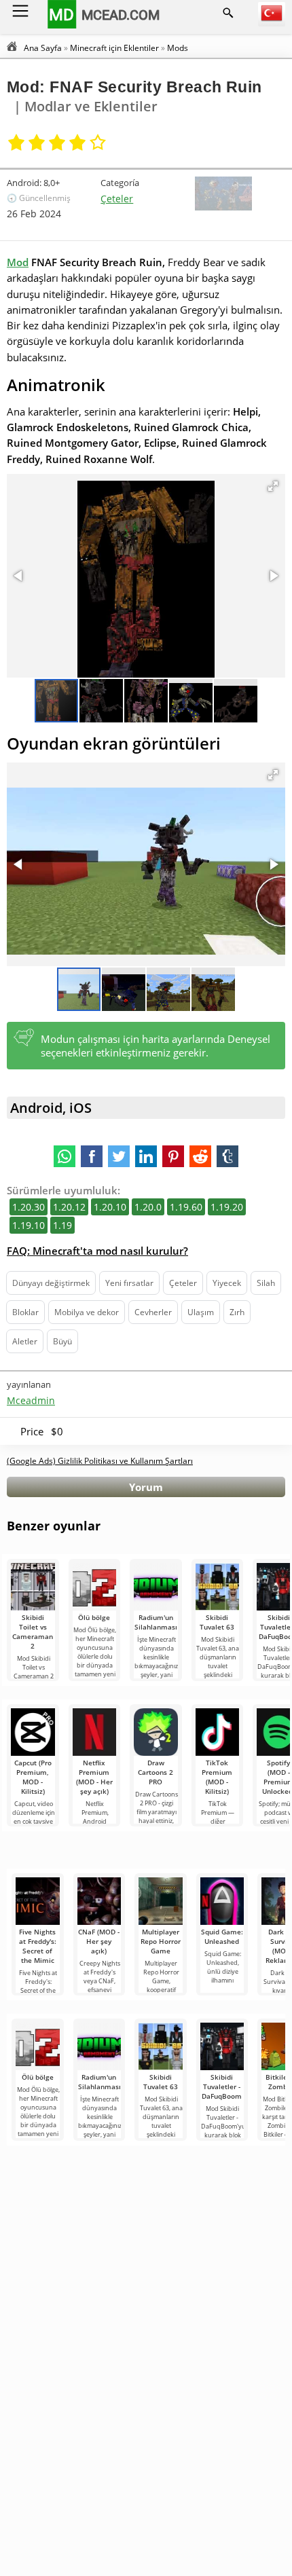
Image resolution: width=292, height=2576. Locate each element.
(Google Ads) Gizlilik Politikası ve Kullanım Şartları (100, 1461)
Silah (266, 1283)
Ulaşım (201, 1312)
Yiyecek (227, 1283)
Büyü (62, 1341)
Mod (18, 262)
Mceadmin (31, 1400)
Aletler (25, 1341)
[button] (273, 486)
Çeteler (117, 199)
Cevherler (153, 1312)
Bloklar (25, 1312)
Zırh (237, 1312)
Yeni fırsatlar (129, 1283)
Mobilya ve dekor (87, 1312)
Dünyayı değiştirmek (51, 1283)
